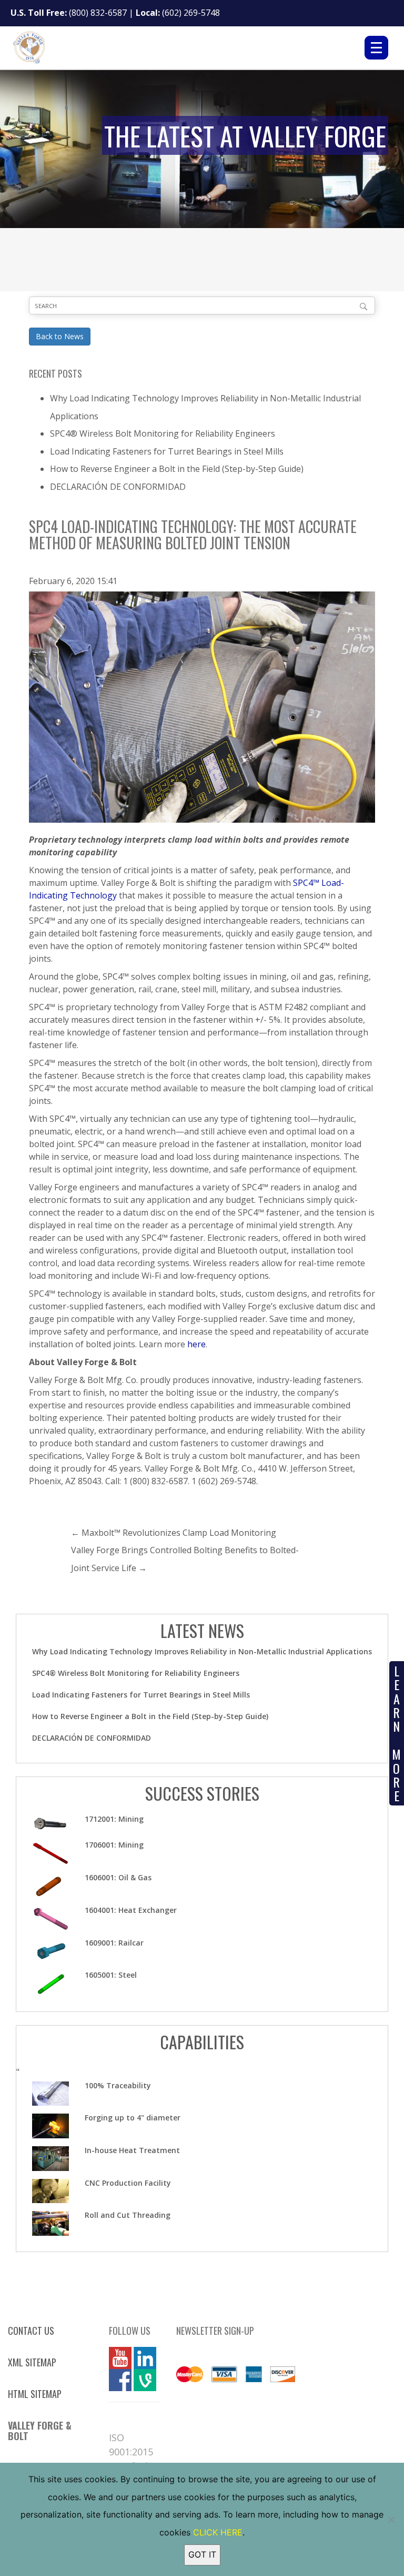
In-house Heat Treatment (132, 2150)
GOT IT (202, 2554)
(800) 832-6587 (98, 13)
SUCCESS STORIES (202, 1793)
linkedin (145, 2358)
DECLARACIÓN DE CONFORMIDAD (118, 487)
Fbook (120, 2380)
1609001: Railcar (114, 1943)
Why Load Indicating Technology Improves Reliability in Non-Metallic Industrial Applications (202, 1651)
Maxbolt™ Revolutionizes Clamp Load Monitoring (179, 1533)
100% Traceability (118, 2085)
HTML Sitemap (35, 2394)
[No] (391, 2520)
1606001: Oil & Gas (118, 1877)
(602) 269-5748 (191, 13)
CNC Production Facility (128, 2183)
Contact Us (31, 2331)
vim (140, 2380)
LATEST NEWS (202, 1630)
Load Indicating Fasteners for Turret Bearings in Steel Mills (167, 451)
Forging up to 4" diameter (133, 2118)
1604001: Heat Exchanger (131, 1910)
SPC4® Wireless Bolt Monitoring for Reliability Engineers (163, 433)
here (196, 1344)
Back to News (60, 336)
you (116, 2358)
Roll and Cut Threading (128, 2215)
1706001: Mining (114, 1845)
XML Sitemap (32, 2362)
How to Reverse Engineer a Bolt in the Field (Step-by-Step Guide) (177, 469)
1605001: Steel (111, 1975)
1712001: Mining (114, 1819)
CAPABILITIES (202, 2042)
